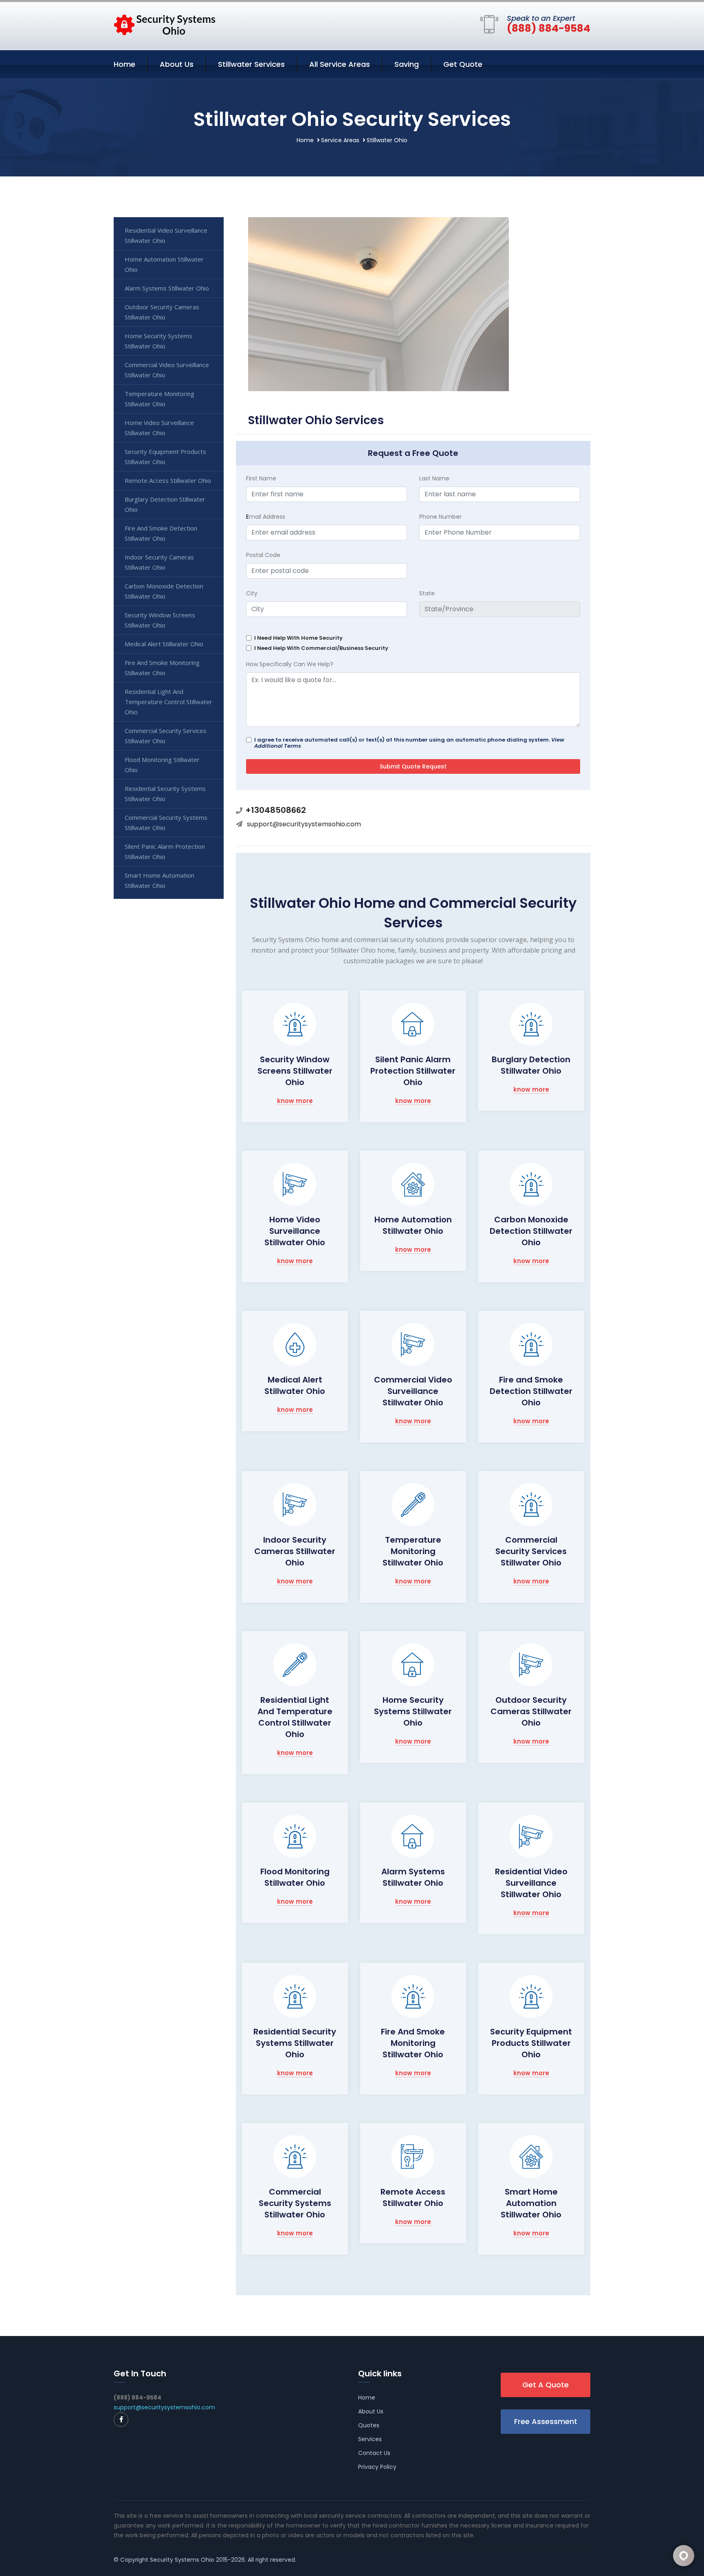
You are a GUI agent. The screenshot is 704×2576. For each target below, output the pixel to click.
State (427, 593)
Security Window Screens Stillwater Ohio (295, 1071)
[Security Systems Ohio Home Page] (165, 24)
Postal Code (263, 555)
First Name (261, 478)
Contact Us (374, 2453)
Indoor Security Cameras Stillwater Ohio (295, 1551)
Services (370, 2439)
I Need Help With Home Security (298, 638)
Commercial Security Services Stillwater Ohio (531, 1551)
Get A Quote (546, 2385)
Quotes (369, 2425)
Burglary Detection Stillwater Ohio (531, 1065)
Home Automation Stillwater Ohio (413, 1225)
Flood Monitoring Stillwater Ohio (295, 1877)
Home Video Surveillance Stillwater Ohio (295, 1231)
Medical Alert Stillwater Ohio (295, 1385)
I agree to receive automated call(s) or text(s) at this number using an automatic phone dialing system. (409, 743)
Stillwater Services (251, 64)
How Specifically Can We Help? (290, 664)
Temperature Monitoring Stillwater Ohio (413, 1551)
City (252, 593)
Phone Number (440, 517)
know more (295, 1101)
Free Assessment (546, 2421)
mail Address (266, 517)
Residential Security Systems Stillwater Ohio (295, 2043)
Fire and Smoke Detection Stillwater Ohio (531, 1391)
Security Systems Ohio (182, 2560)
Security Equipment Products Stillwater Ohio (531, 2043)
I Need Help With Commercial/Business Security (321, 648)
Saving (407, 64)
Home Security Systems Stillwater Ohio (413, 1711)
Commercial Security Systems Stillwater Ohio (295, 2203)
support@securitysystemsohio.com (304, 824)
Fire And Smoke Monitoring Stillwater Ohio (413, 2043)
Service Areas (340, 140)
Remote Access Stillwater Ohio (413, 2197)
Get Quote (463, 64)
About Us (177, 64)
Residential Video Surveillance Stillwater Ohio (531, 1883)
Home (124, 64)
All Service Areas (340, 64)
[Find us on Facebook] (121, 2420)
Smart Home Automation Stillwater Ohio (531, 2203)
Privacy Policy (377, 2467)
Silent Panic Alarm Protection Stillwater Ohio (413, 1071)
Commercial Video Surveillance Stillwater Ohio (413, 1391)
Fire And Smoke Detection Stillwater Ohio (161, 533)
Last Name (434, 478)
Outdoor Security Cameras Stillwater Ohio (531, 1711)
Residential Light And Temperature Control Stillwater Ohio (295, 1717)
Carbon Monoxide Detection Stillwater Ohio (531, 1231)
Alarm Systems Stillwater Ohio (413, 1877)
